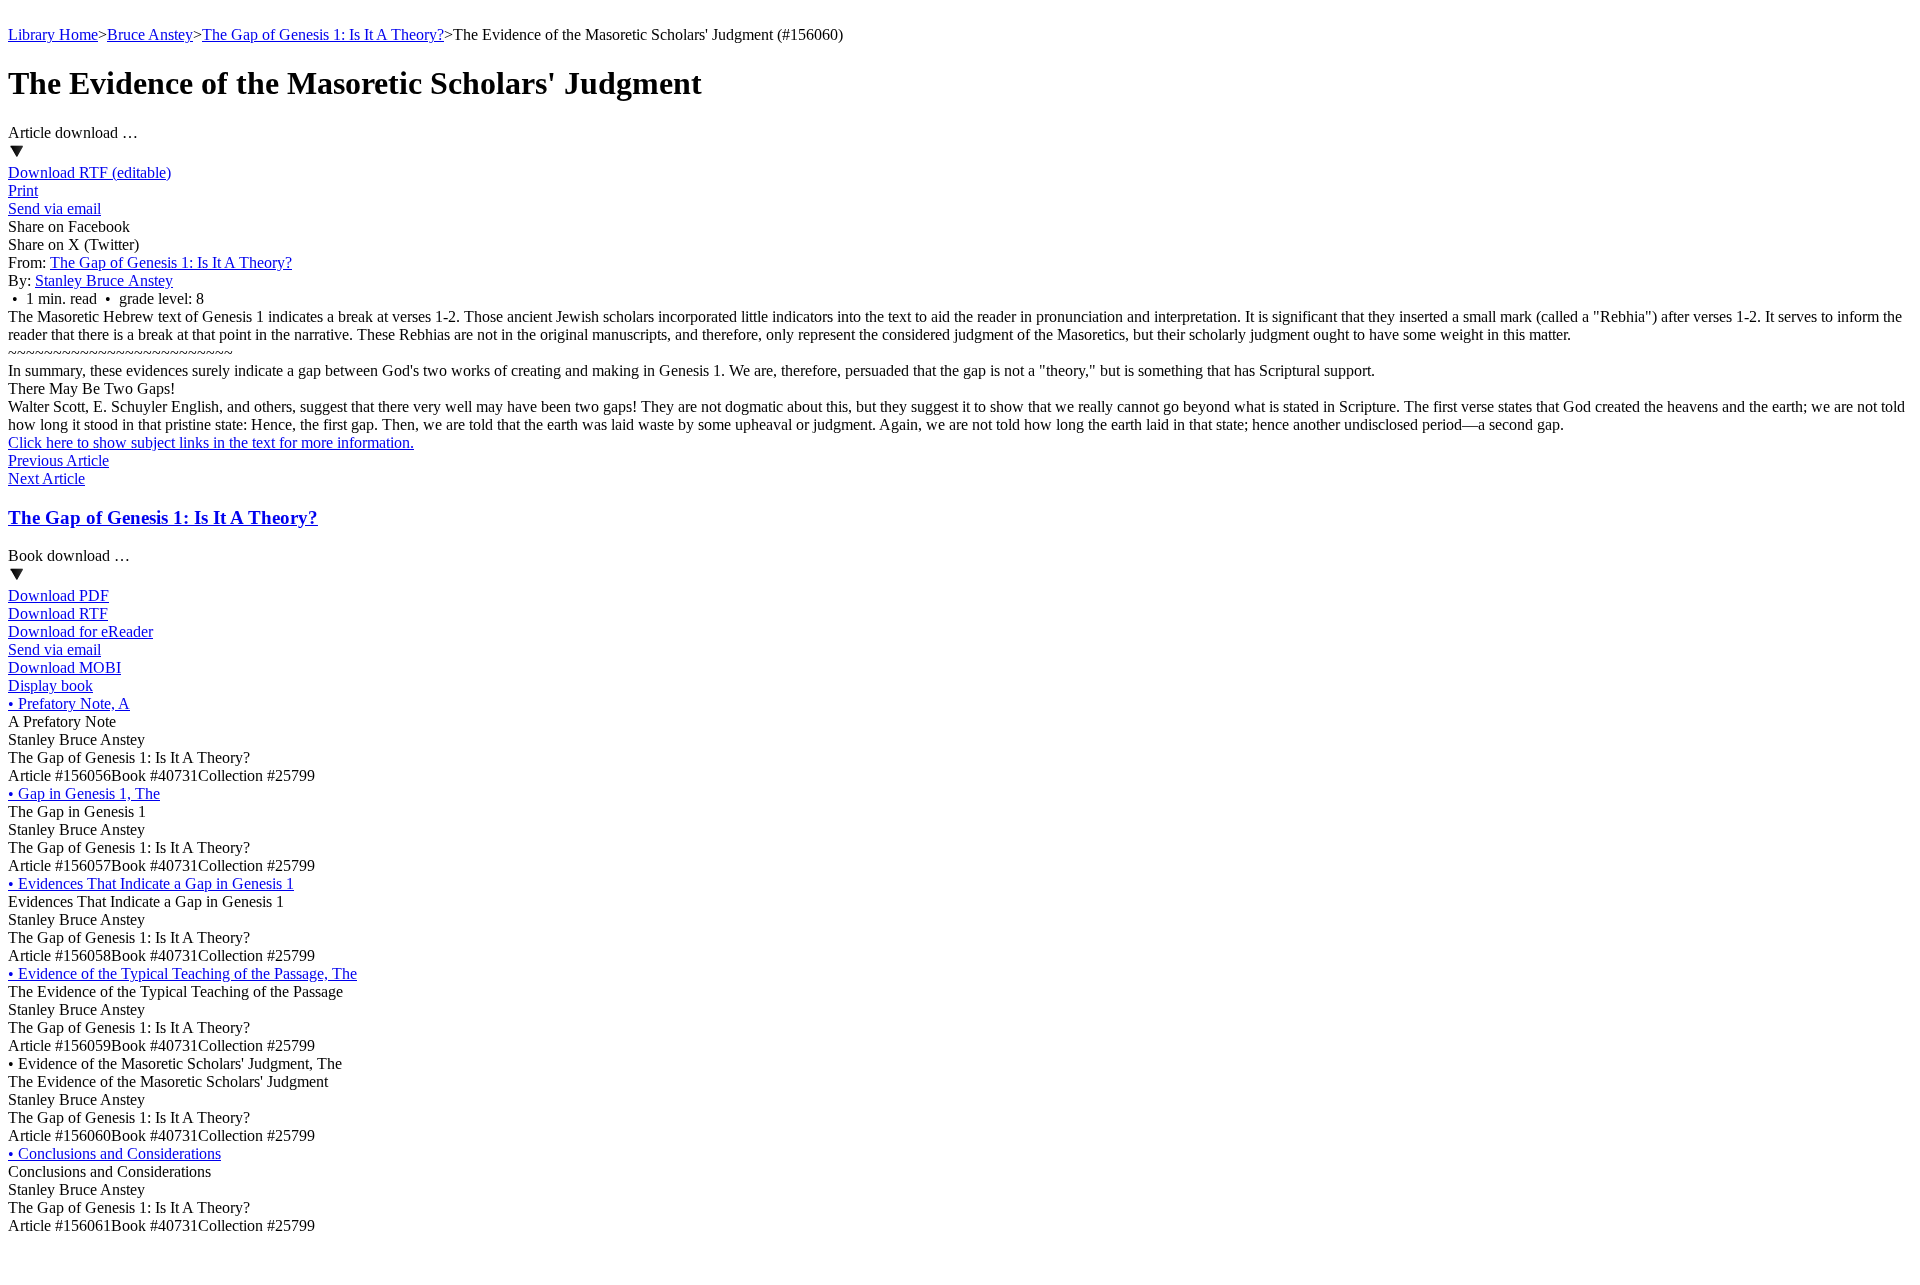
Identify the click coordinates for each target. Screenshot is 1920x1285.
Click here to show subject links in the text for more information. (211, 442)
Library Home (53, 34)
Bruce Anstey (150, 34)
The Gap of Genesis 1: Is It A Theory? (323, 34)
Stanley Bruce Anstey (104, 280)
